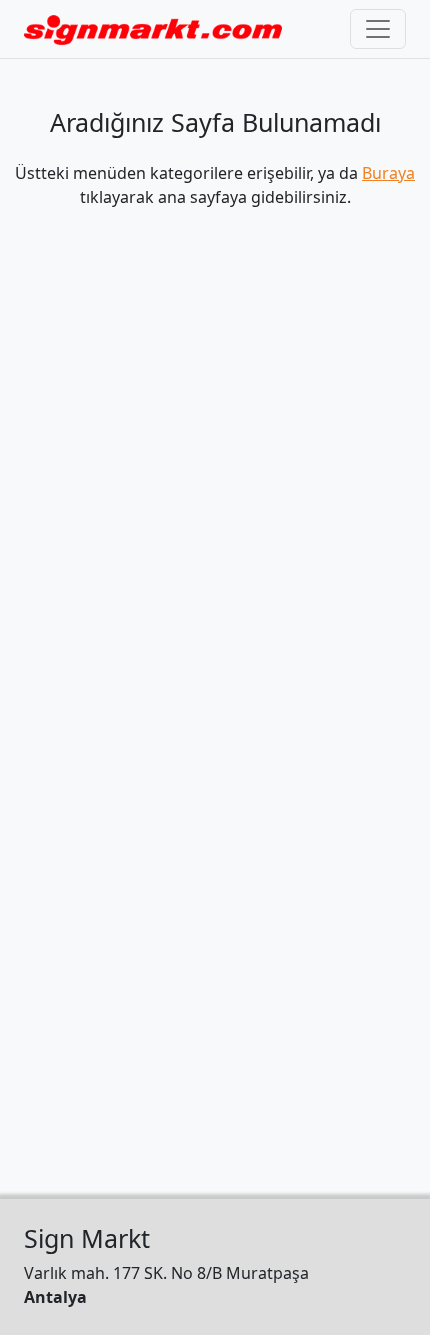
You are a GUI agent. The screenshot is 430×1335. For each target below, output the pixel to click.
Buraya (388, 173)
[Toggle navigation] (378, 29)
